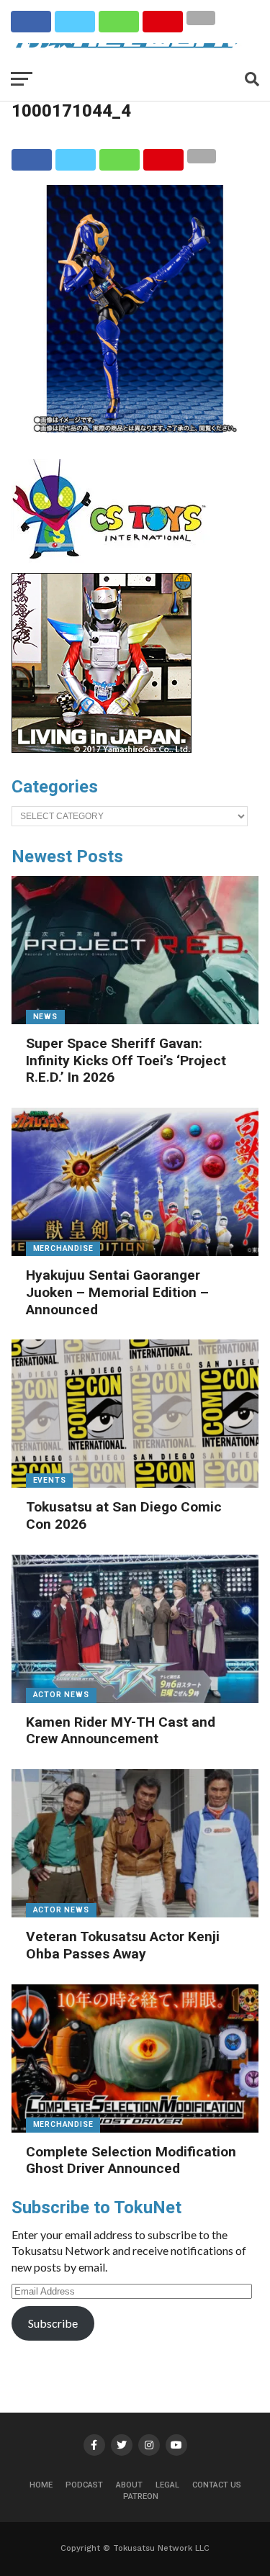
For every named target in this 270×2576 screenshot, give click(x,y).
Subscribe (53, 2323)
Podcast (84, 2485)
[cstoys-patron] (114, 566)
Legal (167, 2485)
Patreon (141, 2496)
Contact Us (217, 2485)
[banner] (102, 749)
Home (41, 2485)
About (129, 2485)
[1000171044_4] (135, 428)
